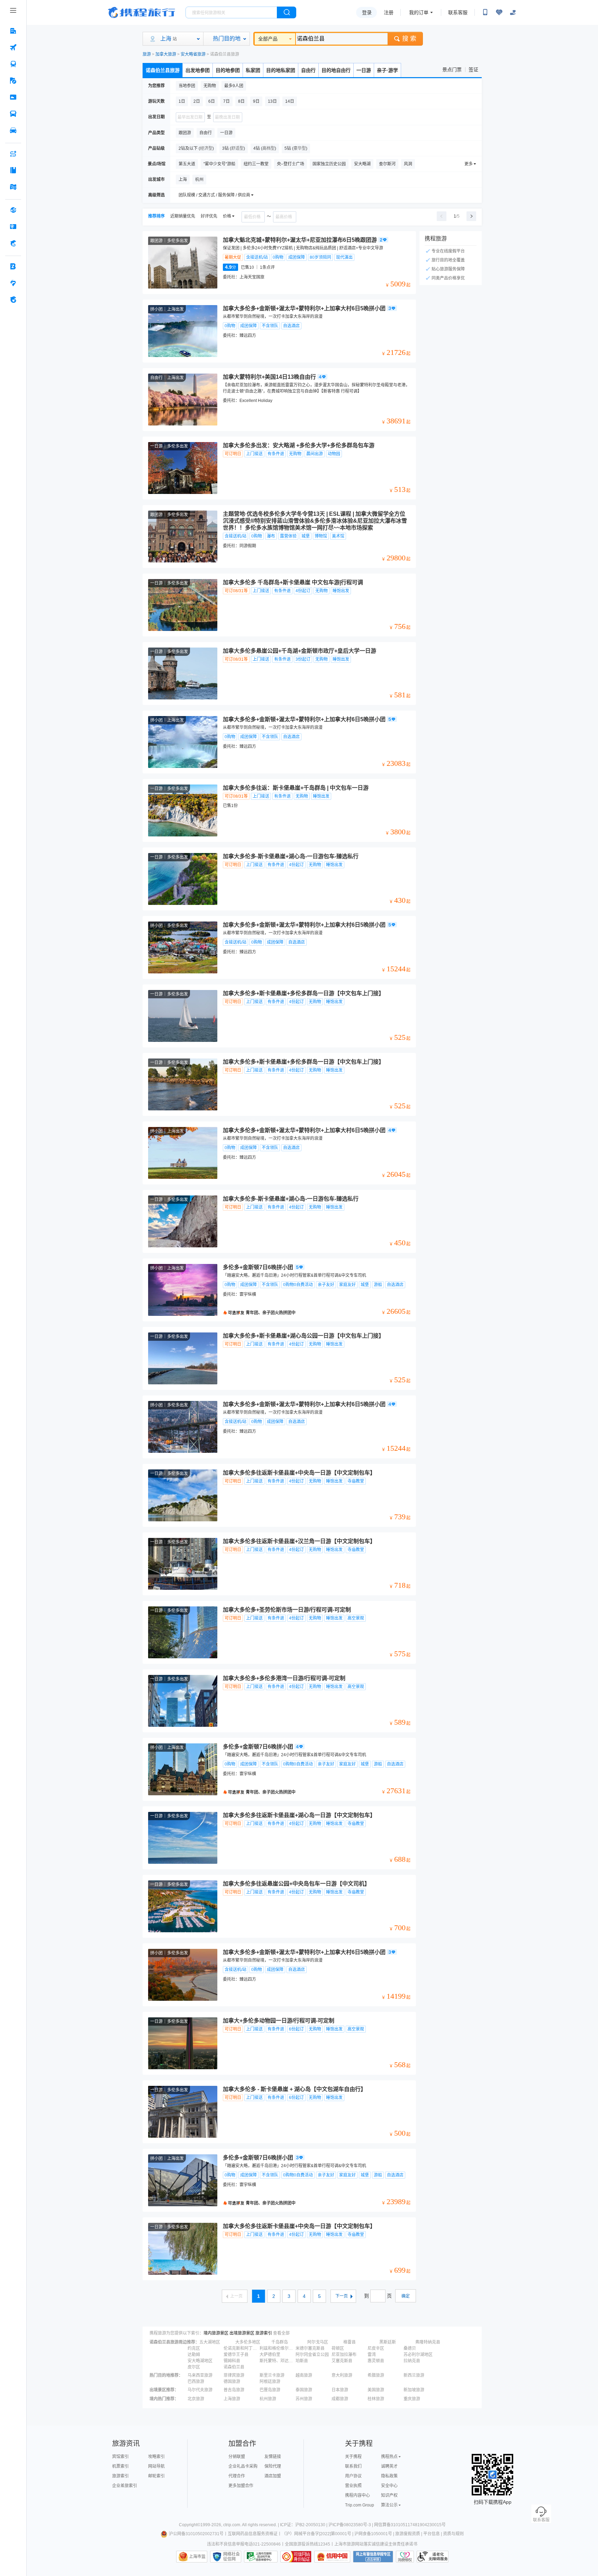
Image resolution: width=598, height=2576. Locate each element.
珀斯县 (302, 2361)
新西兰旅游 (414, 2375)
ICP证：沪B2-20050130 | (304, 2525)
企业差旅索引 (125, 2486)
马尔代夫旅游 (200, 2390)
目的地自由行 (336, 70)
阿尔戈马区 (318, 2342)
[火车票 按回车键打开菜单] (13, 64)
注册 (389, 12)
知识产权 (389, 2495)
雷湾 (372, 2355)
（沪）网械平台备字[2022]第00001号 (316, 2534)
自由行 (308, 70)
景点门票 (452, 70)
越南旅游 (304, 2375)
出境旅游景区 (242, 2333)
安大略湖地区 (200, 2361)
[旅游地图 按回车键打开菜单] (13, 187)
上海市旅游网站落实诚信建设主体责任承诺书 (376, 2544)
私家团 (253, 70)
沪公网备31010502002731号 (196, 2534)
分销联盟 (237, 2457)
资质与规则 (453, 2534)
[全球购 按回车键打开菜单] (13, 210)
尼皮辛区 (376, 2348)
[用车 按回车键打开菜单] (13, 130)
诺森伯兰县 (234, 2367)
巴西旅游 (196, 2382)
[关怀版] (513, 12)
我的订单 (419, 12)
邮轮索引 (156, 2476)
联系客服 (458, 12)
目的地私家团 (281, 70)
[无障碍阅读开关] (499, 12)
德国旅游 (232, 2382)
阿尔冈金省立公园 (312, 2355)
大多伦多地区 (248, 2342)
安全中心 (389, 2486)
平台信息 (432, 2534)
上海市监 (197, 2557)
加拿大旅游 (166, 54)
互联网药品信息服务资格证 (253, 2534)
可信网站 (296, 2557)
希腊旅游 (376, 2375)
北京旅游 (196, 2399)
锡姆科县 (232, 2361)
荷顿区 (338, 2348)
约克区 (194, 2348)
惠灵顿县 (376, 2361)
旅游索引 (264, 2333)
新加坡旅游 (414, 2390)
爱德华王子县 (236, 2355)
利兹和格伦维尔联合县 (277, 2348)
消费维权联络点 (405, 2557)
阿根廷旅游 (270, 2382)
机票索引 (120, 2466)
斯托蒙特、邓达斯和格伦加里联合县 (277, 2361)
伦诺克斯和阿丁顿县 (241, 2348)
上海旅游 (232, 2399)
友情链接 (273, 2457)
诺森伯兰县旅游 (163, 70)
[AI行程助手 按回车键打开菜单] (13, 154)
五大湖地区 (210, 2342)
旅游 (147, 54)
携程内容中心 (357, 2495)
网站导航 (156, 2466)
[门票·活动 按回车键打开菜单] (13, 97)
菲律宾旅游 (234, 2375)
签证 (473, 70)
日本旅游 (340, 2390)
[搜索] (287, 12)
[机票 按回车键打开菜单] (13, 47)
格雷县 (350, 2342)
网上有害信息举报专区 (373, 2557)
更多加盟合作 (241, 2486)
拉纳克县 (412, 2361)
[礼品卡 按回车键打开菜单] (13, 227)
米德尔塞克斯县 (310, 2348)
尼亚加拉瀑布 (344, 2355)
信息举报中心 (261, 2557)
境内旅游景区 (216, 2333)
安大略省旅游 (193, 54)
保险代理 (273, 2466)
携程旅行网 (142, 12)
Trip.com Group (360, 2505)
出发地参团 (198, 70)
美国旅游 (376, 2390)
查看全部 (281, 2333)
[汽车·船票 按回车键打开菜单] (13, 114)
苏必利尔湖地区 (418, 2355)
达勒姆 (194, 2355)
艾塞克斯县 (342, 2361)
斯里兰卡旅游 (272, 2375)
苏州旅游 (304, 2399)
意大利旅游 (342, 2375)
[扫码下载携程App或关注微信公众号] (485, 12)
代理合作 (237, 2476)
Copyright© (190, 2525)
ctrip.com (232, 2525)
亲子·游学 (387, 70)
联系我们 (353, 2466)
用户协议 (353, 2476)
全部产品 (268, 39)
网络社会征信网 (232, 2557)
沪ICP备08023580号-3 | (351, 2525)
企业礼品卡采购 (243, 2466)
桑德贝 (410, 2348)
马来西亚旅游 (200, 2375)
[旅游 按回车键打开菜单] (13, 81)
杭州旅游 (268, 2399)
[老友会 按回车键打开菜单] (13, 283)
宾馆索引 (120, 2457)
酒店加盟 (273, 2476)
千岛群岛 (280, 2342)
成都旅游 (340, 2399)
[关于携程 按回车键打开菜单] (13, 300)
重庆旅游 (412, 2399)
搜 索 (409, 39)
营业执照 (353, 2486)
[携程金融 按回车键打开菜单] (13, 243)
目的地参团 (228, 70)
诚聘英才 (389, 2466)
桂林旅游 (376, 2399)
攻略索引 (156, 2457)
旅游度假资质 (408, 2534)
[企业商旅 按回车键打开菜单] (13, 266)
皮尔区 (194, 2367)
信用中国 (332, 2557)
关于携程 (353, 2457)
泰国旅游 (304, 2390)
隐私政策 (389, 2476)
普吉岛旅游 (234, 2390)
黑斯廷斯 (388, 2342)
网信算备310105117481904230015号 (410, 2525)
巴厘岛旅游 (270, 2390)
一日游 (364, 70)
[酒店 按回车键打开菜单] (13, 31)
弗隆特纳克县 (428, 2342)
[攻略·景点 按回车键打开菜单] (13, 170)
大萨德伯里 (270, 2355)
